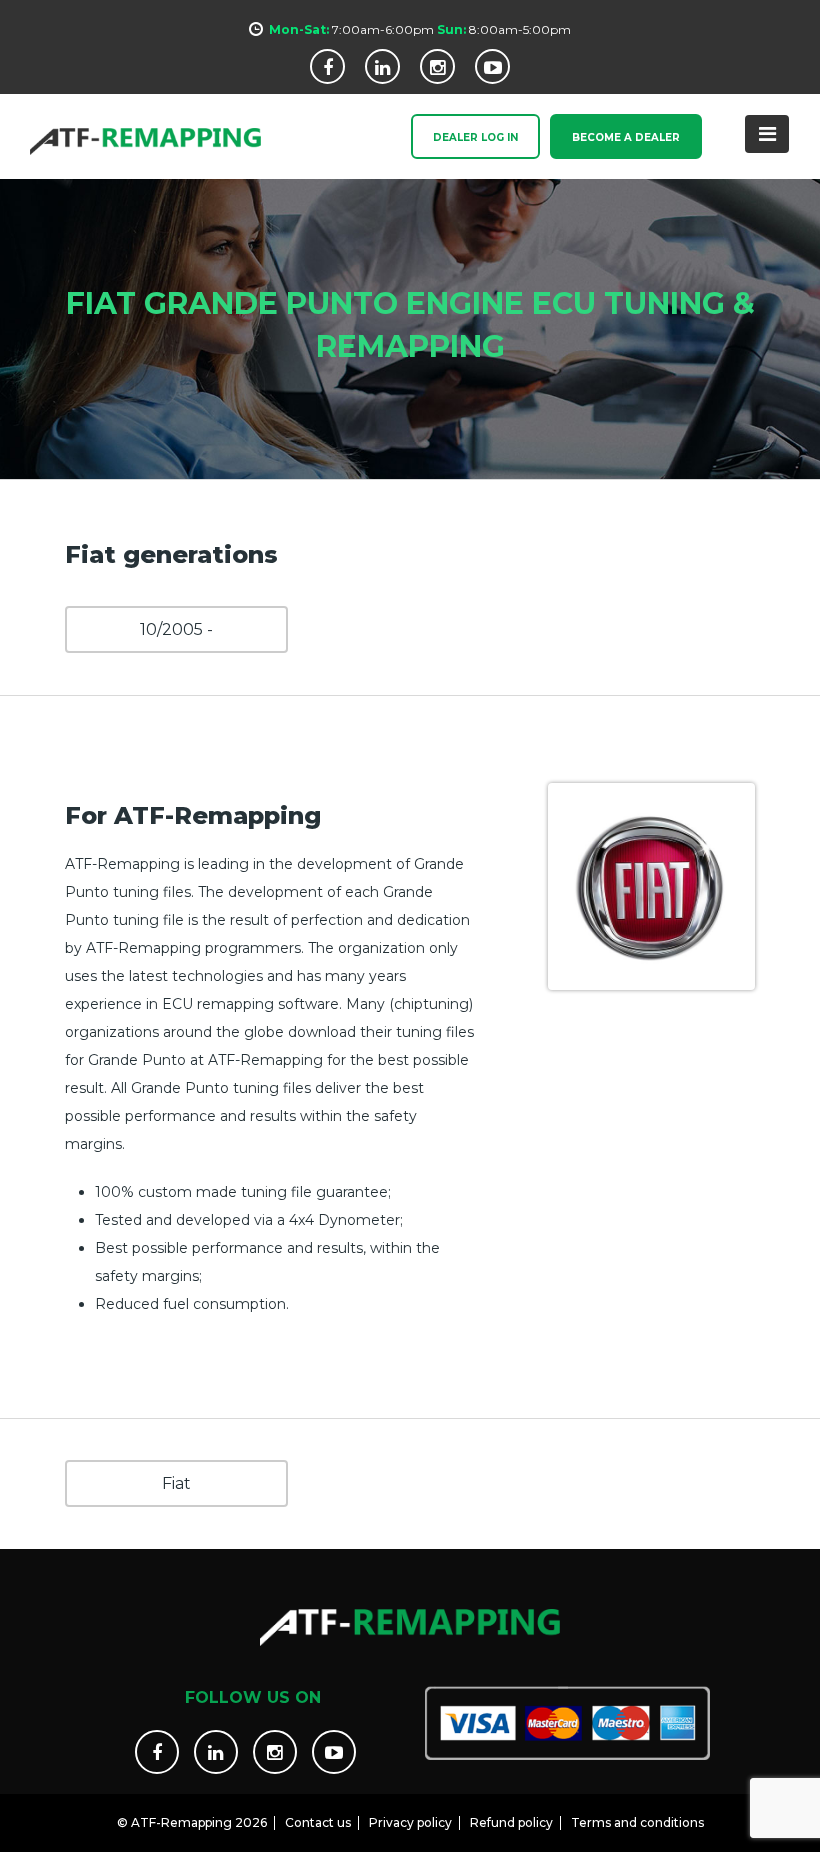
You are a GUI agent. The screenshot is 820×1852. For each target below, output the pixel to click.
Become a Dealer (626, 137)
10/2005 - (176, 629)
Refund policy (511, 1822)
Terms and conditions (637, 1822)
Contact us (318, 1822)
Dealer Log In (475, 137)
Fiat (176, 1483)
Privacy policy (410, 1822)
